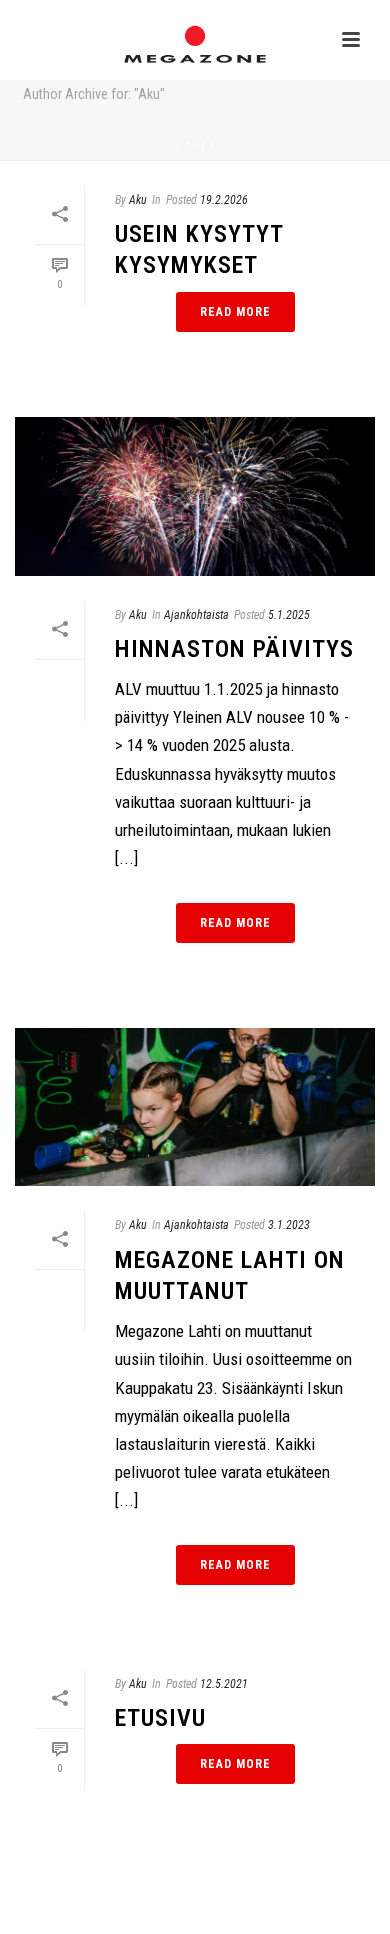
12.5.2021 (224, 1684)
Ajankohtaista (196, 615)
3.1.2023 (289, 1225)
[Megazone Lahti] (195, 45)
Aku (138, 200)
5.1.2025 (289, 615)
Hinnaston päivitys (234, 649)
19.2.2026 (224, 200)
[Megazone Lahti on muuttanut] (195, 1107)
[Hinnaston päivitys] (195, 496)
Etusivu (160, 1718)
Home (191, 146)
